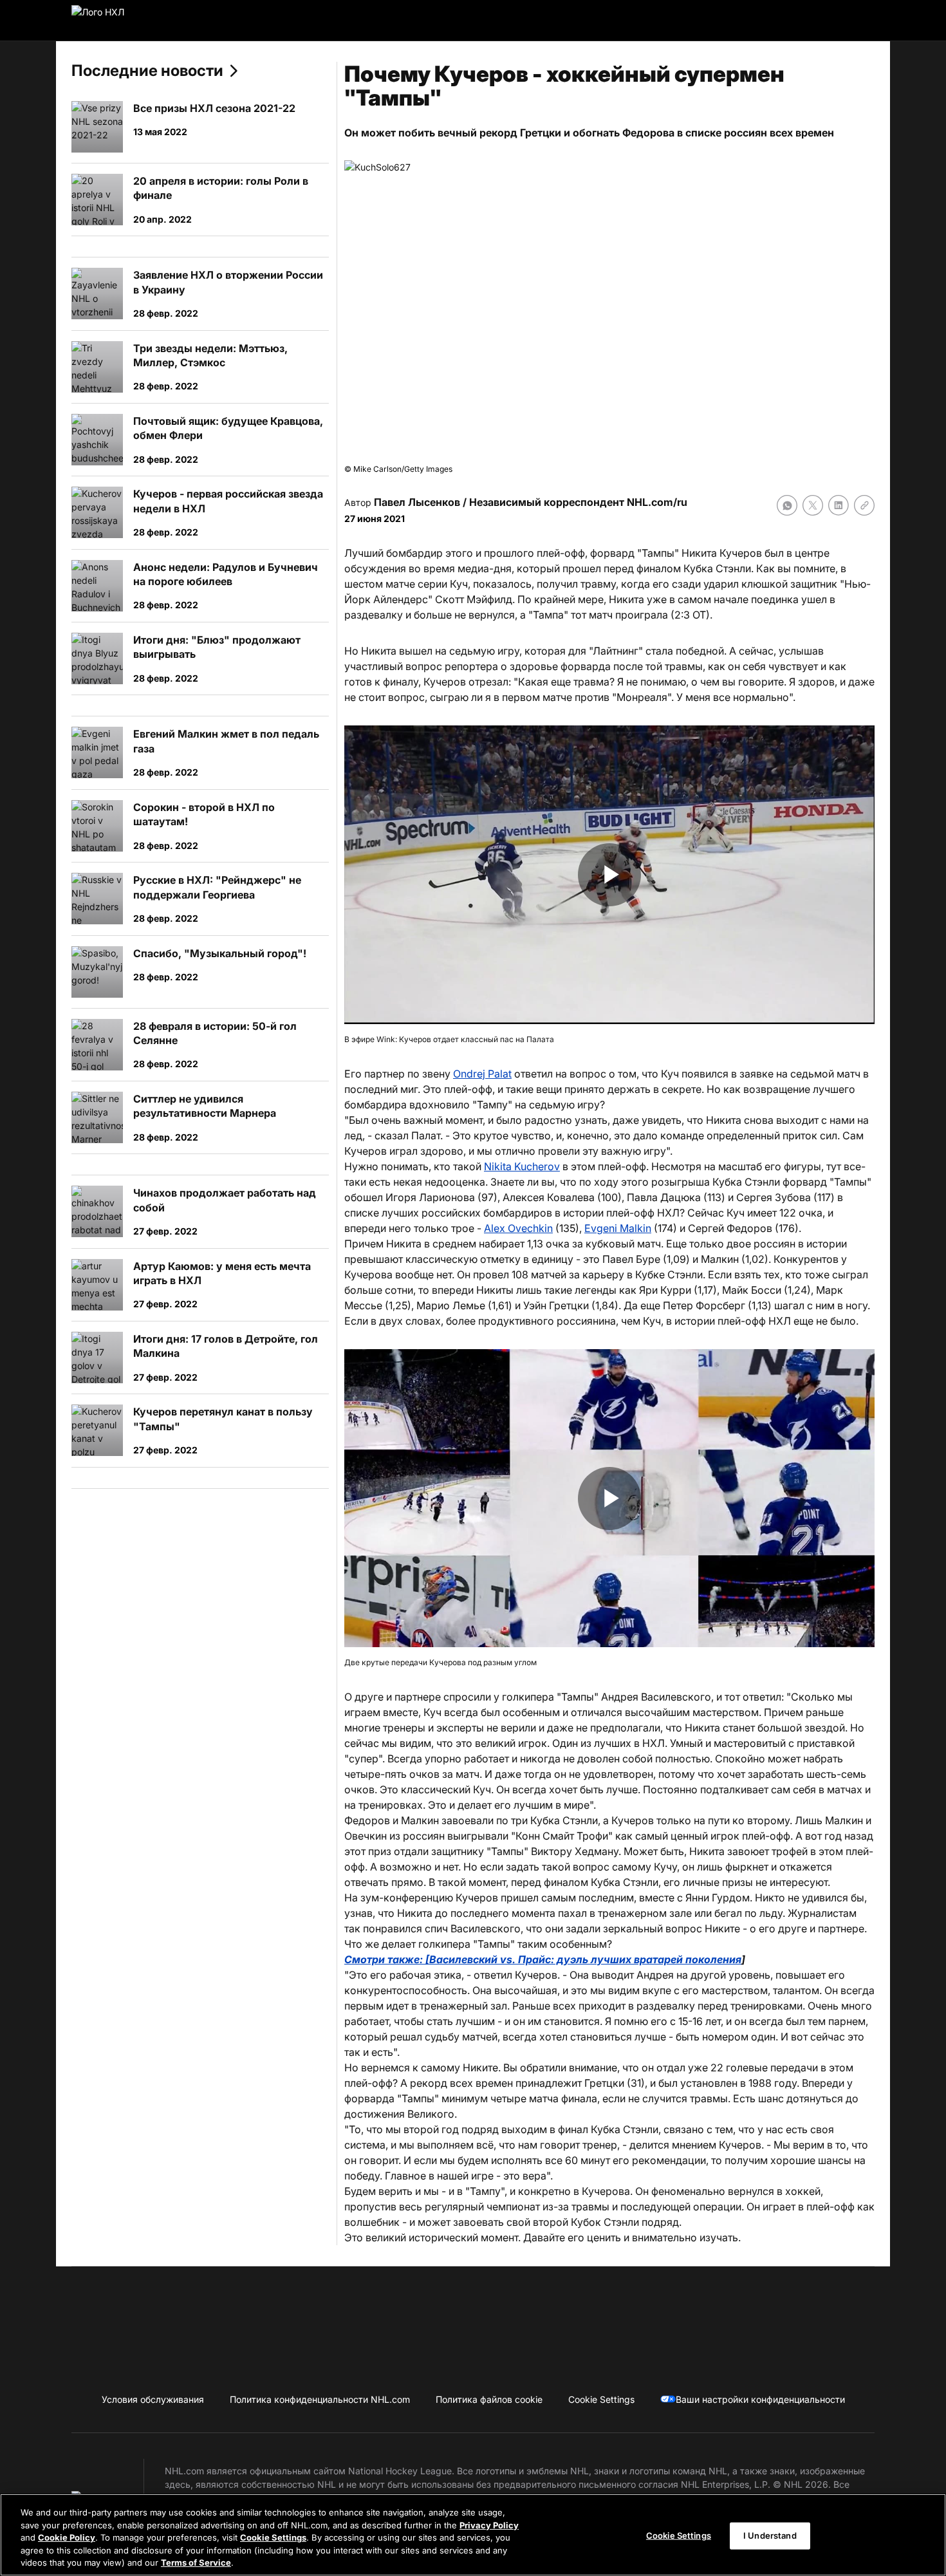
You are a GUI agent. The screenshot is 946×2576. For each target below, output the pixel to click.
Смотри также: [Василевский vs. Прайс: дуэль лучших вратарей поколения (543, 1959)
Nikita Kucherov (522, 1166)
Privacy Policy (489, 2525)
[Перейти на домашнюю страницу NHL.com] (118, 21)
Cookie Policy (67, 2537)
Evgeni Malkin (618, 1228)
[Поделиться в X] (813, 505)
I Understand (770, 2535)
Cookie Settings (273, 2537)
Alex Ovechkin (518, 1228)
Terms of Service (196, 2562)
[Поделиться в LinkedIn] (839, 505)
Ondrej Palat (482, 1074)
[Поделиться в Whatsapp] (787, 505)
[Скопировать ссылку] (864, 505)
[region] (473, 2535)
